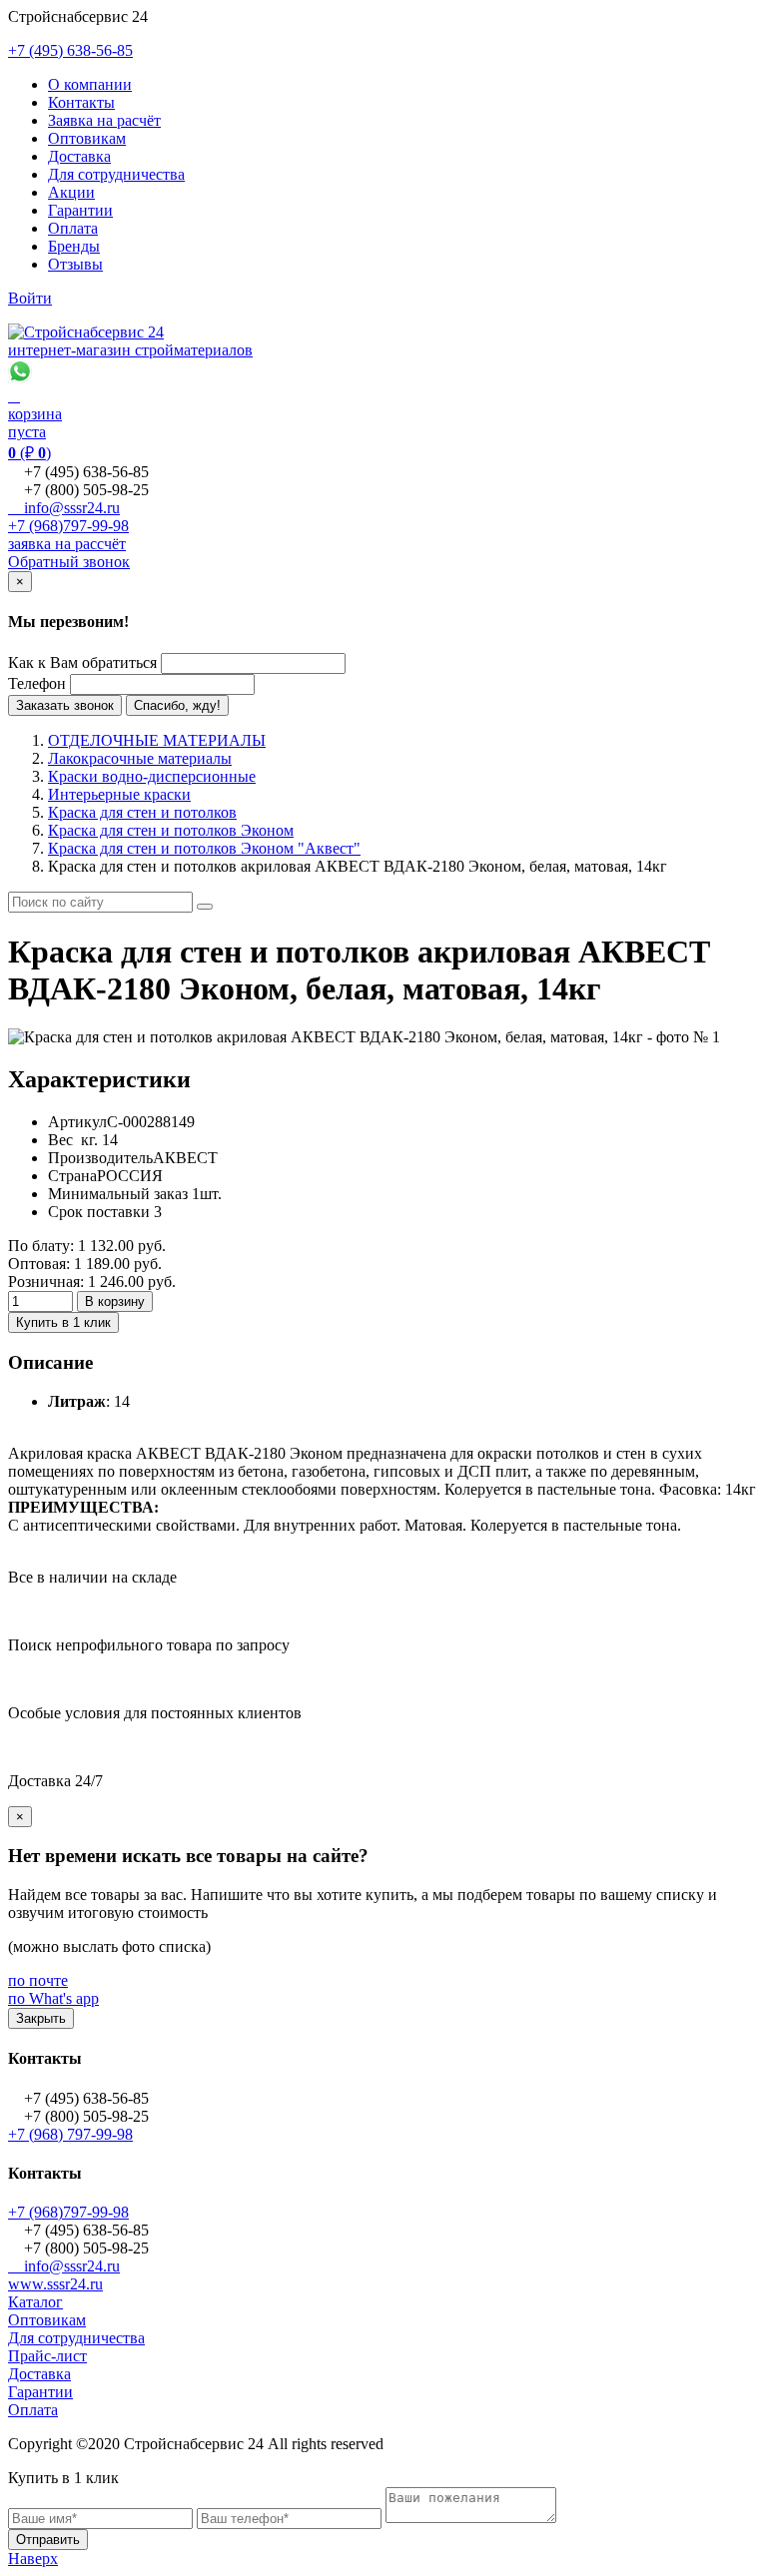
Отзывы (75, 264)
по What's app (53, 1998)
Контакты (81, 102)
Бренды (74, 246)
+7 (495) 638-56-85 (70, 50)
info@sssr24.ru (64, 508)
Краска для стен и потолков (142, 812)
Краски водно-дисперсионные (152, 776)
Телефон (37, 683)
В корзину (115, 1301)
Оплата (73, 228)
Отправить (48, 2540)
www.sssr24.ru (55, 2284)
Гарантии (80, 210)
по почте (38, 1980)
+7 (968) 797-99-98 (70, 2134)
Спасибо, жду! (177, 705)
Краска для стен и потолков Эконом (171, 830)
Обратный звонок (69, 562)
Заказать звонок (65, 705)
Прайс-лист (47, 2356)
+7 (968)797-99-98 (68, 526)
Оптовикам (87, 138)
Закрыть (41, 2018)
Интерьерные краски (119, 794)
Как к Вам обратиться (82, 662)
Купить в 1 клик (63, 1322)
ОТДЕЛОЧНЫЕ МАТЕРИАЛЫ (157, 740)
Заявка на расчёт (104, 120)
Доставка (79, 156)
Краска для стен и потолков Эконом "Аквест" (204, 848)
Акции (71, 192)
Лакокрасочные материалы (140, 758)
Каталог (35, 2302)
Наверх (33, 2559)
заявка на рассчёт (67, 544)
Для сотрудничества (116, 174)
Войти (30, 298)
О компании (90, 84)
